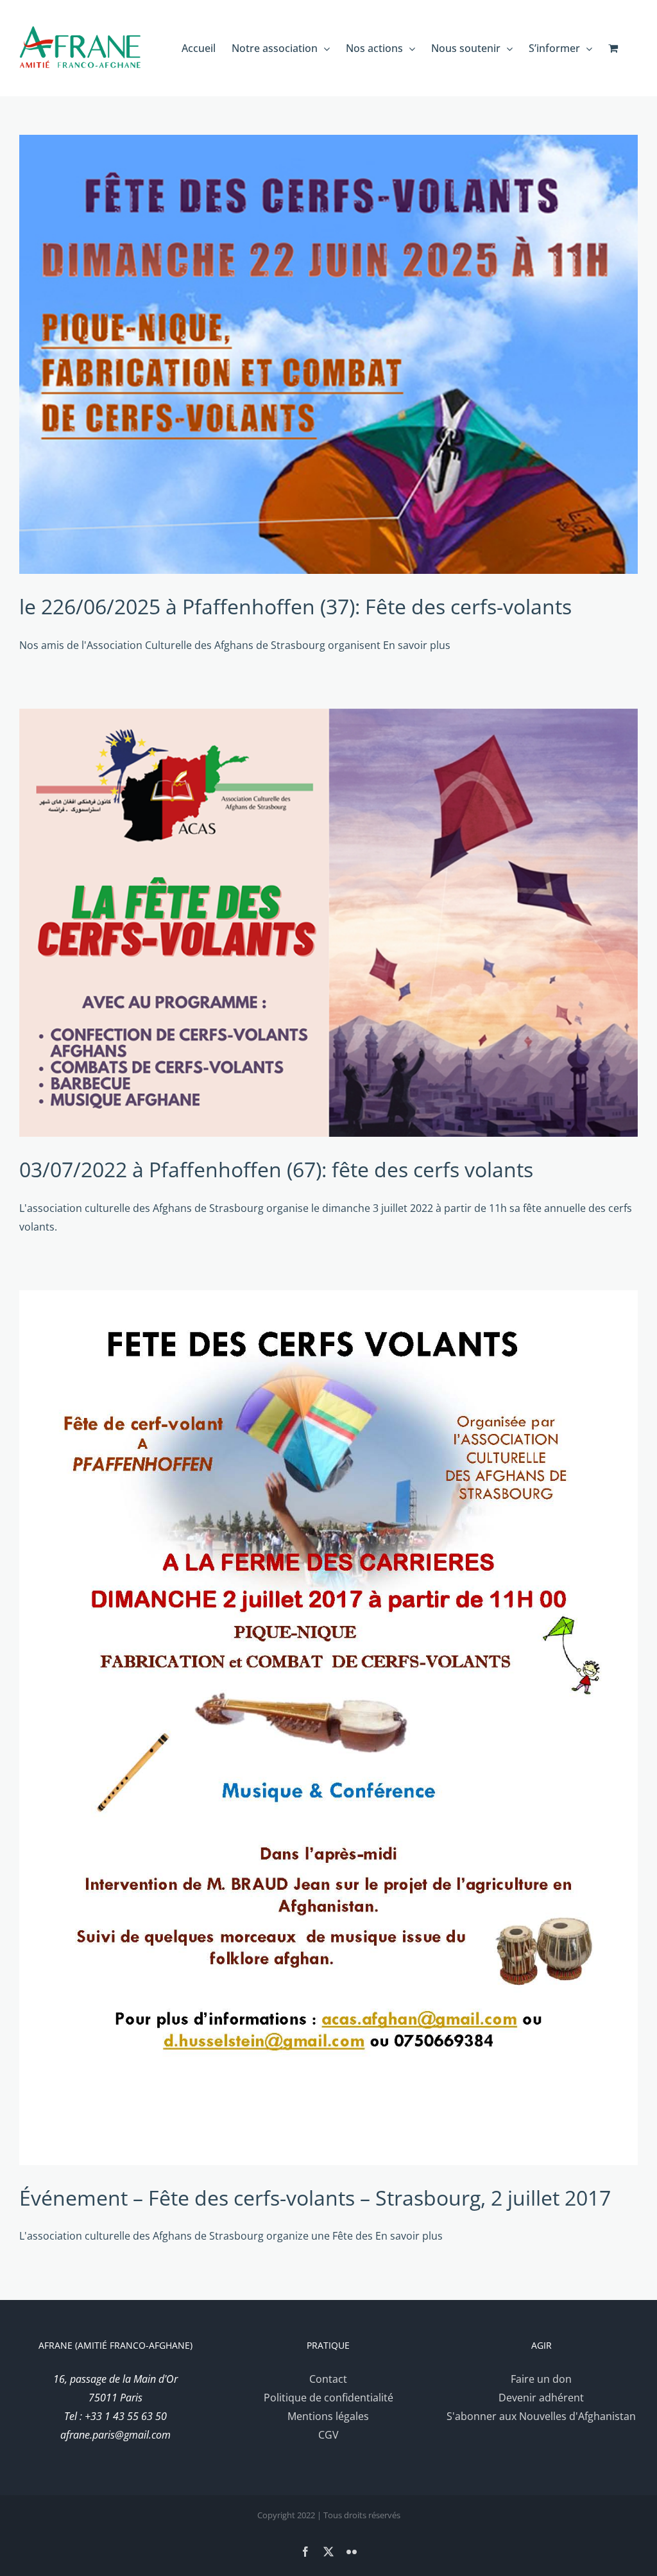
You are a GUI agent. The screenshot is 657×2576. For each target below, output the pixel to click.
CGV (328, 2435)
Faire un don (541, 2379)
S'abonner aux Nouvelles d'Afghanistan (541, 2416)
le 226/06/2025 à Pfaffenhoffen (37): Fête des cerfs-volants (295, 606)
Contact (328, 2379)
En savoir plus (417, 645)
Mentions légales (328, 2416)
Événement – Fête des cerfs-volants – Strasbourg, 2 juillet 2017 (315, 2198)
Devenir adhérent (541, 2398)
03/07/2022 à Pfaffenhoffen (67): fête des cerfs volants (276, 1169)
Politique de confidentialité (328, 2398)
